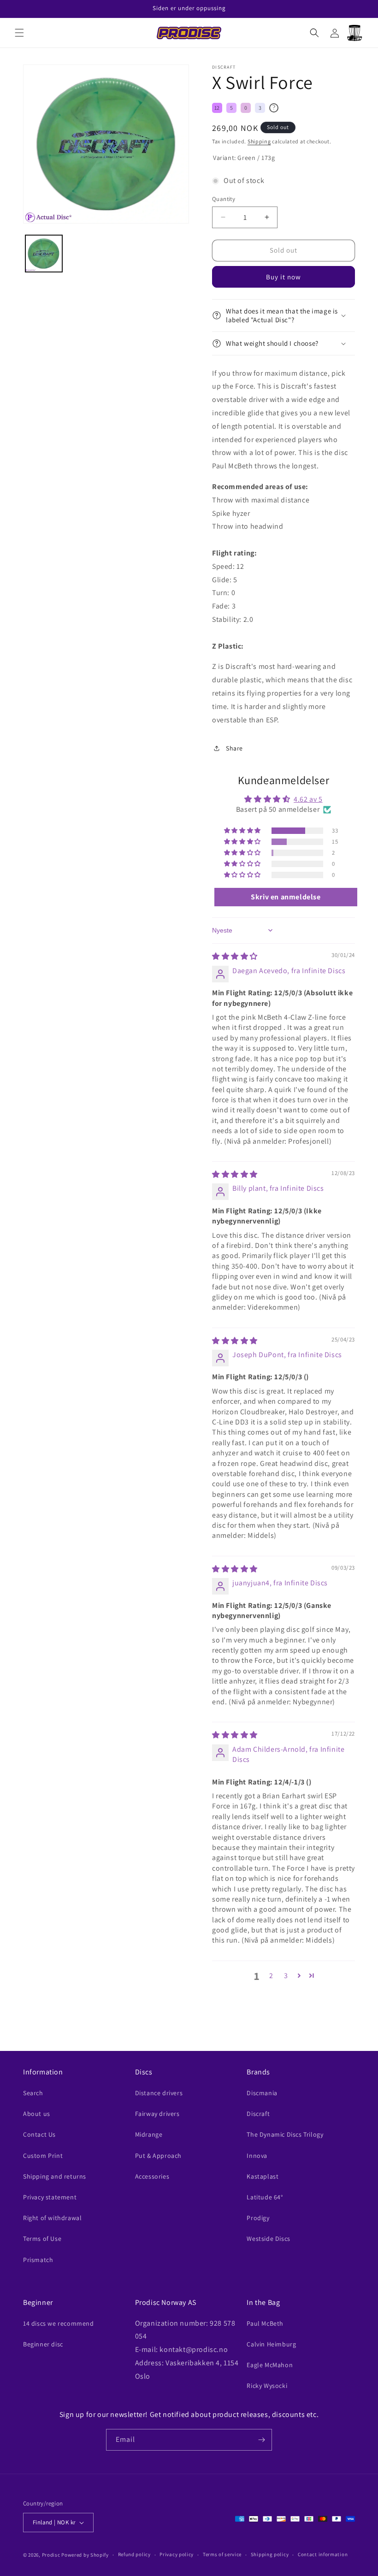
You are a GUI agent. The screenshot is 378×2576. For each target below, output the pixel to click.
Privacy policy (177, 2554)
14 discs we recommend (59, 2323)
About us (37, 2114)
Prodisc (51, 2555)
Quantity (224, 199)
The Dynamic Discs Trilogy (285, 2134)
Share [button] (234, 748)
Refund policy (134, 2554)
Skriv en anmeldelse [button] (286, 897)
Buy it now (283, 277)
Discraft (258, 2114)
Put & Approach (158, 2156)
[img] (235, 956)
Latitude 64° (265, 2197)
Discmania (262, 2093)
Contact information (323, 2554)
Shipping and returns (55, 2176)
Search (33, 2093)
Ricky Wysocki (267, 2386)
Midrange (149, 2134)
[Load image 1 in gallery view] (44, 254)
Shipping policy (270, 2554)
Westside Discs (268, 2239)
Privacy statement (50, 2197)
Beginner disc (43, 2344)
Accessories (152, 2176)
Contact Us (39, 2134)
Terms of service (222, 2554)
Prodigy (258, 2218)
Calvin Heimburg (271, 2344)
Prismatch (38, 2260)
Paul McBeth (265, 2323)
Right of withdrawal (52, 2218)
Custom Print (43, 2156)
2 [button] (271, 1976)
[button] (19, 33)
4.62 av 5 (308, 799)
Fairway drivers (157, 2114)
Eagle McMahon (270, 2365)
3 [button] (286, 1976)
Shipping (259, 141)
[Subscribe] (261, 2440)
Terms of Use (42, 2239)
